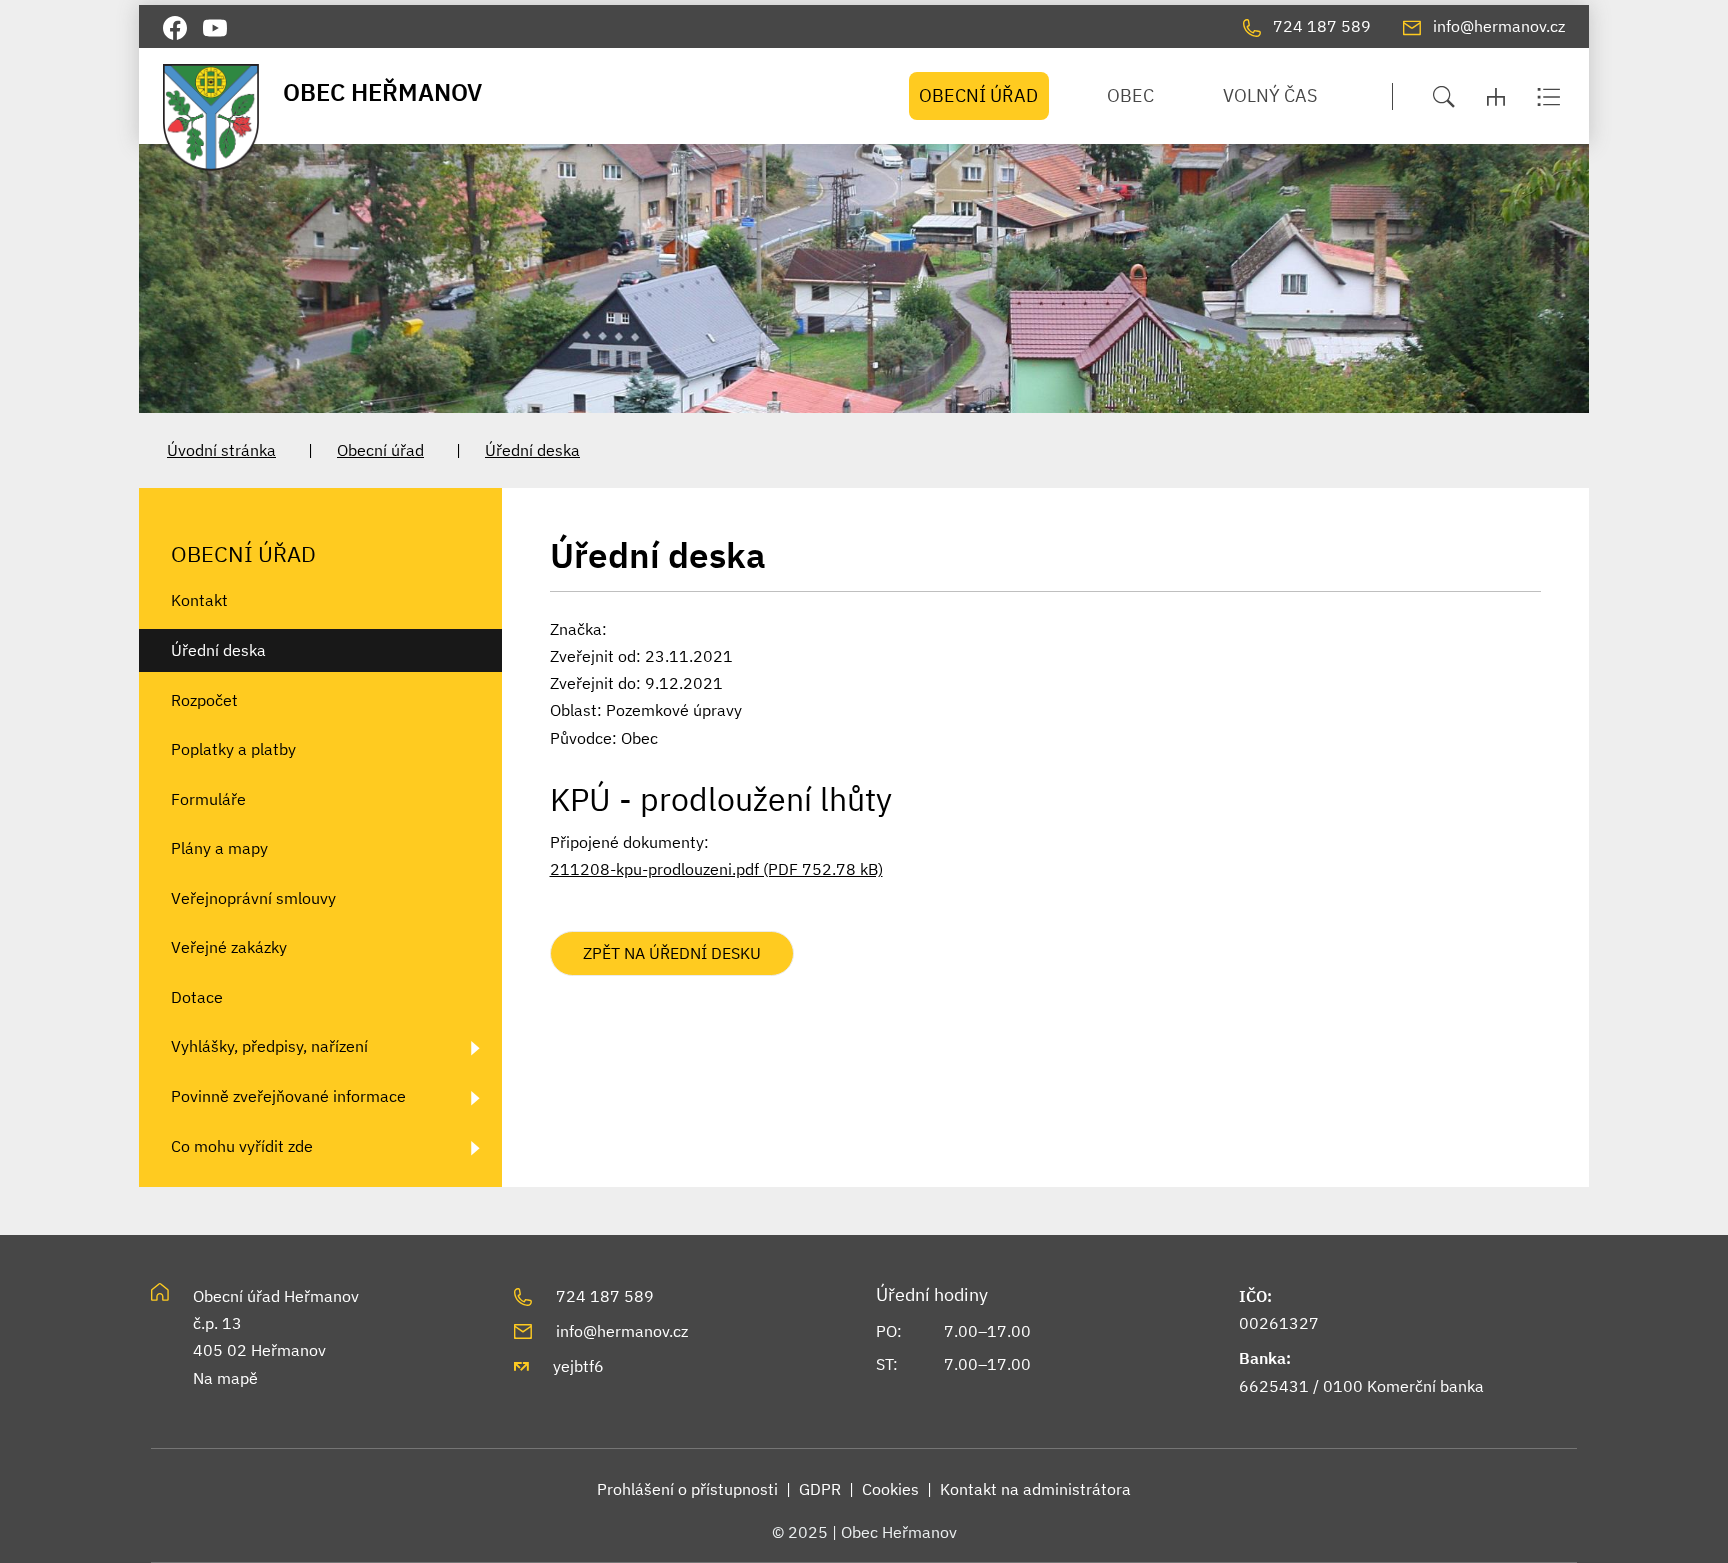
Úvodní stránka (221, 450)
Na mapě (225, 1378)
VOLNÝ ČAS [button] (1270, 95)
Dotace (197, 997)
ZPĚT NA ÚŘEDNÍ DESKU (672, 953)
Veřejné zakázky (229, 947)
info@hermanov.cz (622, 1331)
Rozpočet (204, 700)
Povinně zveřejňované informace (288, 1096)
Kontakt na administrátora (1035, 1489)
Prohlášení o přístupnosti (687, 1489)
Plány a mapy (219, 848)
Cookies (890, 1489)
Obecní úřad (380, 450)
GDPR (820, 1489)
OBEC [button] (1130, 95)
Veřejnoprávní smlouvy (253, 898)
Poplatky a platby (233, 749)
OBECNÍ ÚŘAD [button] (978, 95)
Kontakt (199, 600)
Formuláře (208, 799)
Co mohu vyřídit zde (242, 1146)
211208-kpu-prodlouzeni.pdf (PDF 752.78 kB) (716, 869)
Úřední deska (532, 450)
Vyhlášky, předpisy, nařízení (269, 1046)
